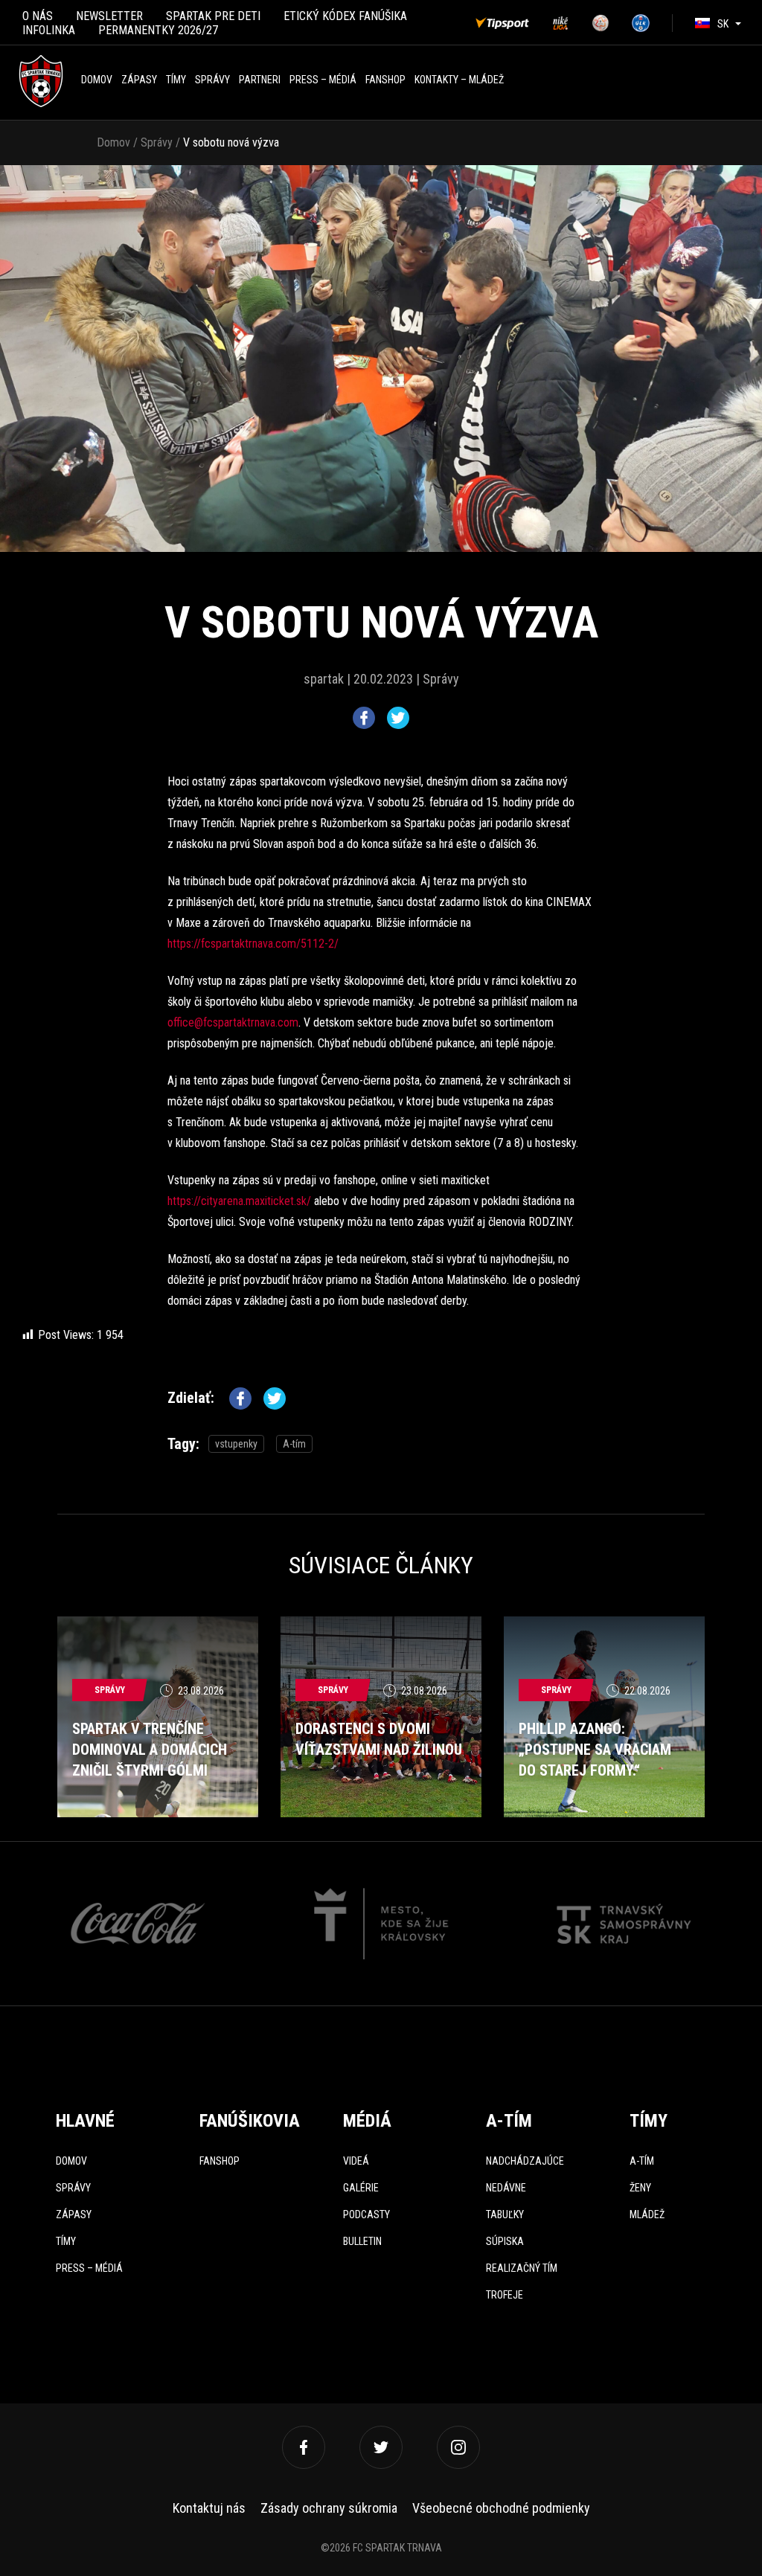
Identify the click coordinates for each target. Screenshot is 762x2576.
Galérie (361, 2188)
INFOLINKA (49, 30)
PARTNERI (260, 80)
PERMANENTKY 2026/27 (158, 30)
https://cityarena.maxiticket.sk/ (239, 1201)
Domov (97, 80)
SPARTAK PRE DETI (213, 16)
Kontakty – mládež (459, 80)
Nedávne (506, 2188)
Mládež (647, 2214)
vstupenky (236, 1444)
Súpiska (505, 2241)
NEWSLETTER (109, 16)
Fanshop (220, 2161)
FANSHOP (385, 80)
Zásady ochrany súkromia (329, 2508)
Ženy (640, 2188)
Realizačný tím (522, 2268)
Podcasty (366, 2214)
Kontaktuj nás (209, 2508)
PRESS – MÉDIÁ (323, 80)
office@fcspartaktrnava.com (233, 1022)
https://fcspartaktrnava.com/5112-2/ (253, 944)
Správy (212, 80)
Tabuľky (505, 2214)
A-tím (294, 1444)
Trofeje (505, 2295)
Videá (356, 2161)
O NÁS (38, 16)
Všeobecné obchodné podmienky (501, 2508)
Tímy (176, 80)
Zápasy (139, 80)
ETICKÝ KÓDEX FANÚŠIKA (345, 16)
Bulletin (362, 2241)
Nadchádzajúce (525, 2161)
